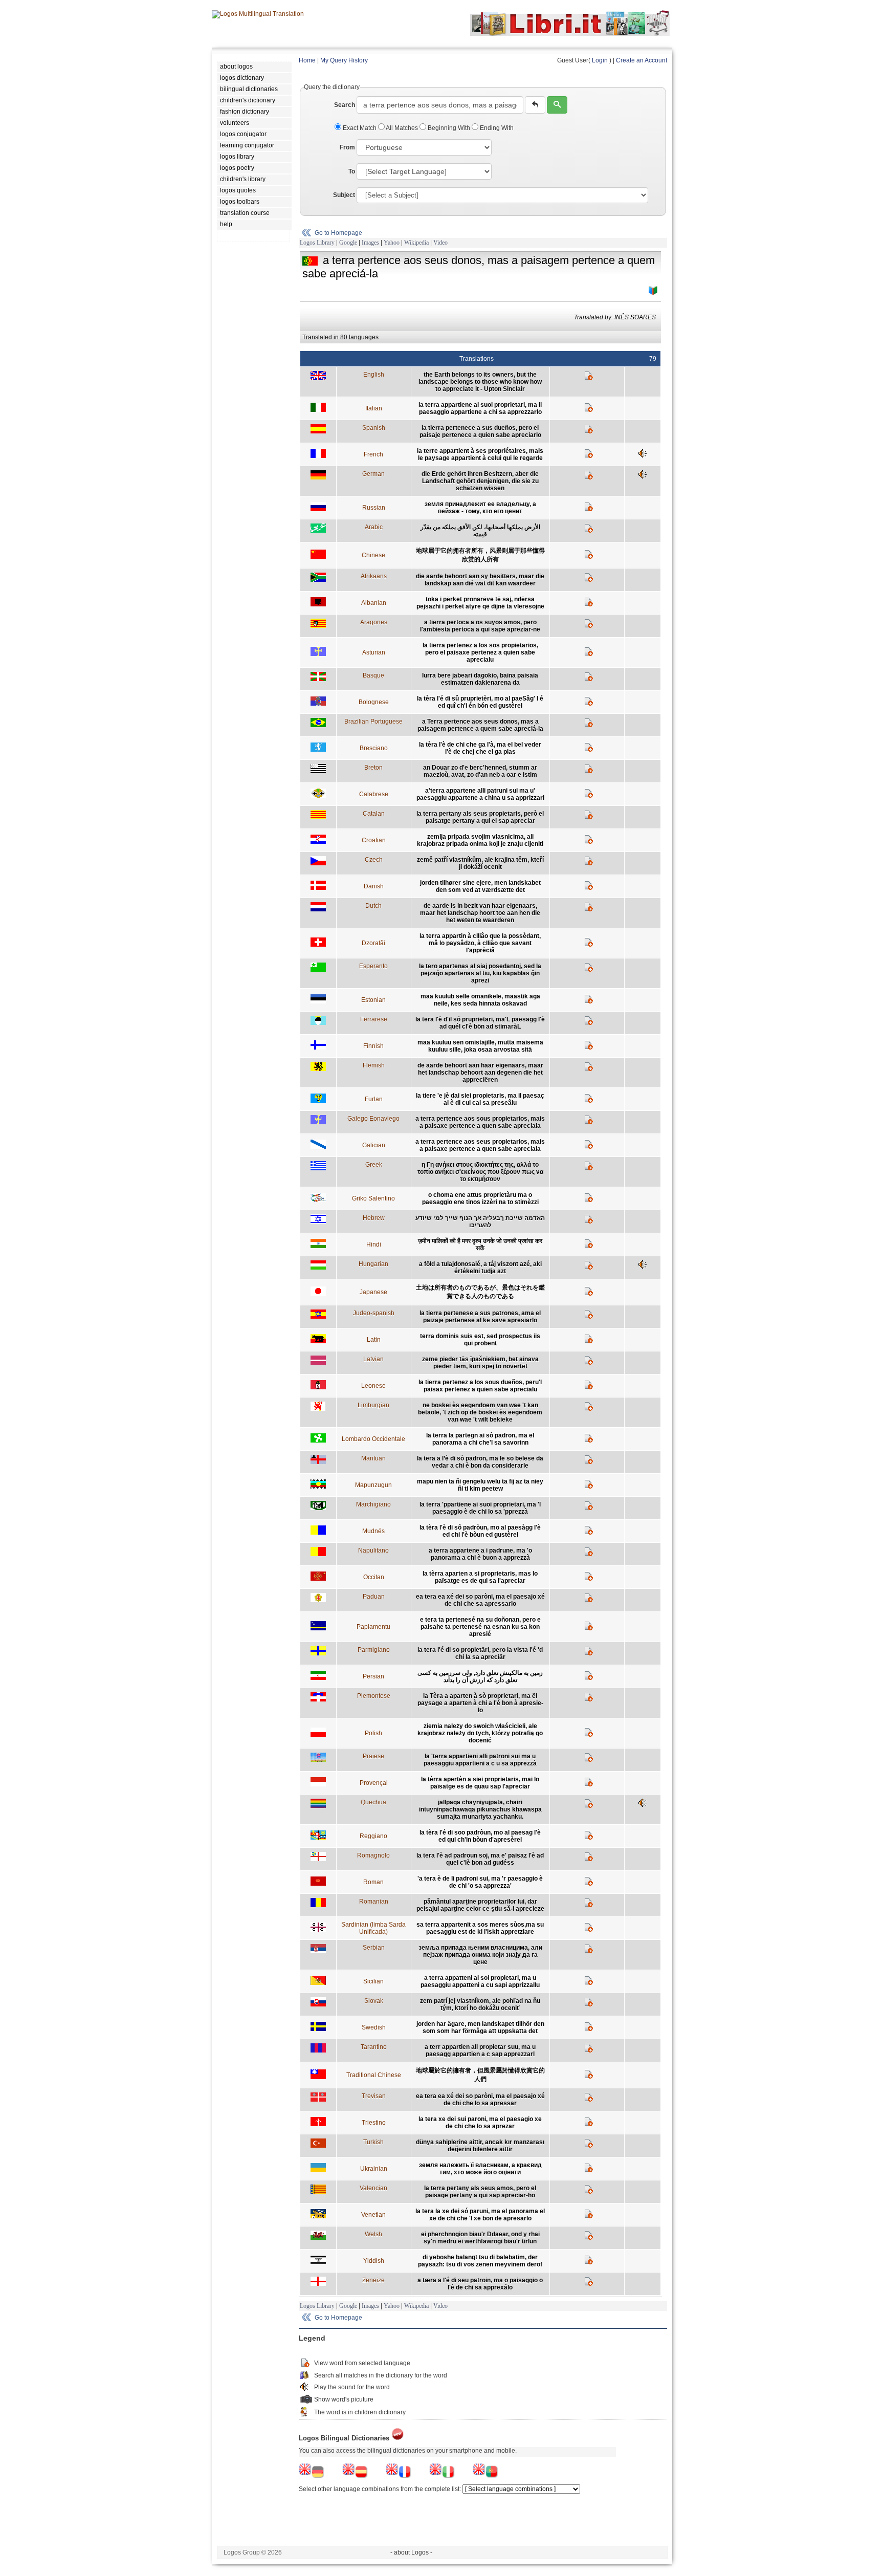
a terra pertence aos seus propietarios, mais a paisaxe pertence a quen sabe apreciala (480, 1145)
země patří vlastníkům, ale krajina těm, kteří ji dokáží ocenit (480, 863)
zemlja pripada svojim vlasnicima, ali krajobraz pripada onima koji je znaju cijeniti (480, 840)
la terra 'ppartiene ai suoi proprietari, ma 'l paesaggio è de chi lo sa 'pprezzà (480, 1508)
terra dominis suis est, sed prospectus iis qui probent (480, 1340)
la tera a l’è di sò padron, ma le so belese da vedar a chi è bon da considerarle (480, 1462)
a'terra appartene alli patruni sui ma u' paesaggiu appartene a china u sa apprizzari (480, 794)
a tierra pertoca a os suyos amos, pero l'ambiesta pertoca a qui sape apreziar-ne (480, 626)
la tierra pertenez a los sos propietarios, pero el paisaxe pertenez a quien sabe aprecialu (480, 652)
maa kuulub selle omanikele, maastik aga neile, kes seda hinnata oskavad (480, 1000)
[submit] (557, 105)
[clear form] (535, 105)
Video (440, 243)
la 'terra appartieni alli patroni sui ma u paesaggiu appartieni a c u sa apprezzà (480, 1760)
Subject (344, 195)
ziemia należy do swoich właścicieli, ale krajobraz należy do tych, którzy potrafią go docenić (480, 1733)
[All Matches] (653, 291)
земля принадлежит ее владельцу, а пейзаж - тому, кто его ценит (480, 508)
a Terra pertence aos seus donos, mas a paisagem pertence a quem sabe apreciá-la (480, 725)
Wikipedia (416, 243)
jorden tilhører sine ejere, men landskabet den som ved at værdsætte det (480, 886)
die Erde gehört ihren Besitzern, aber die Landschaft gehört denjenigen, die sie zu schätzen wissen (480, 481)
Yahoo (392, 243)
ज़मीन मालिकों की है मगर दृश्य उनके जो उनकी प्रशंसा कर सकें (480, 1245)
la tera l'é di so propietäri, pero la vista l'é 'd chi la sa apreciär (480, 1653)
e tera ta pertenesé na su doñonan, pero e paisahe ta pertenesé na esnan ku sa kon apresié (480, 1627)
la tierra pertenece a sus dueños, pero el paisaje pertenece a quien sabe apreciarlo (480, 431)
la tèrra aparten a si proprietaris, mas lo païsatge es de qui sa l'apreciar (480, 1577)
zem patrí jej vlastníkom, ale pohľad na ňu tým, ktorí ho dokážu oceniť (480, 2004)
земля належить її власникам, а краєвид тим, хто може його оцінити (480, 2169)
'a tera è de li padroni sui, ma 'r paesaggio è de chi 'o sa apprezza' (480, 1882)
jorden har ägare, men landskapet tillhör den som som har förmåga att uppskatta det (480, 2027)
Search (345, 105)
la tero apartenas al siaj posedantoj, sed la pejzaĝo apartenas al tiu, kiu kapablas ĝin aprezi (480, 973)
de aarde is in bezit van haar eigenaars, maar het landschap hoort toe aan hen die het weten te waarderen (480, 913)
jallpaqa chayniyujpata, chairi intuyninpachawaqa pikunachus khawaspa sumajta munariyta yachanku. (480, 1809)
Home (307, 60)
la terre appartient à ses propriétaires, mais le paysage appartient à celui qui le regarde (480, 454)
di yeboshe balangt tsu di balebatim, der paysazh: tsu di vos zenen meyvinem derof (480, 2261)
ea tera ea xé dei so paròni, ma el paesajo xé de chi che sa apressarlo (480, 1600)
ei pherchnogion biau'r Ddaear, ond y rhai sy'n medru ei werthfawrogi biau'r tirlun (480, 2238)
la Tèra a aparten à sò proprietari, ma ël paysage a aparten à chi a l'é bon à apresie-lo (480, 1703)
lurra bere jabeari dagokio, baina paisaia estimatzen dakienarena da (480, 679)
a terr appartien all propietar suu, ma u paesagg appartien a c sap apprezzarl (480, 2050)
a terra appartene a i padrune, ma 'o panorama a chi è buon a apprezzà (480, 1554)
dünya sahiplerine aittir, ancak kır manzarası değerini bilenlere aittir (480, 2146)
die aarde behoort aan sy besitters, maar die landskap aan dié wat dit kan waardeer (480, 580)
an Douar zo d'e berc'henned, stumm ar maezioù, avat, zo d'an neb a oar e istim (480, 771)
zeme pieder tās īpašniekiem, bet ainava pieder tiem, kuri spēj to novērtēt (480, 1363)
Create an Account (642, 60)
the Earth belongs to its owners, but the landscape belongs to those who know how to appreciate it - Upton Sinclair (480, 382)
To (352, 171)
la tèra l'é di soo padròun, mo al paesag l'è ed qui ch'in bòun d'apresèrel (480, 1836)
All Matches (402, 128)
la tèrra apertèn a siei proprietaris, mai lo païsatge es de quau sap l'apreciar (480, 1783)
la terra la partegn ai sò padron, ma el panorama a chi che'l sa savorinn (480, 1439)
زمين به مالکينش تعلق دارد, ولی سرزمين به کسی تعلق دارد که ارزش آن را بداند (480, 1676)
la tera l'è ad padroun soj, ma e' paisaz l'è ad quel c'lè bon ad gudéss (480, 1859)
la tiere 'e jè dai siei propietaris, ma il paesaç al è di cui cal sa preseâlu (480, 1099)
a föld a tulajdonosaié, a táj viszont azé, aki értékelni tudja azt (480, 1268)
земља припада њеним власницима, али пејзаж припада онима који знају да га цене (480, 1955)
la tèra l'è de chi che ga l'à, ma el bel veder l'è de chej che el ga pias (480, 748)
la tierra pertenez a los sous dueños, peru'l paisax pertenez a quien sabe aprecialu (480, 1386)
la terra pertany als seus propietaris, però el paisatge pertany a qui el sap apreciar (480, 817)
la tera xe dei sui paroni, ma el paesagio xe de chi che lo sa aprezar (480, 2123)
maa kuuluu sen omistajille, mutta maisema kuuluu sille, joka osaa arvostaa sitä (480, 1046)
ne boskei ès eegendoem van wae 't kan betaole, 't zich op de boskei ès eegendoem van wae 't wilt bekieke (480, 1412)
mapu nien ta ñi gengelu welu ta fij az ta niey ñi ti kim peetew (480, 1485)
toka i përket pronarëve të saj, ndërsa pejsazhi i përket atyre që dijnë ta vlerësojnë (480, 603)
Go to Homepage (338, 233)
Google (348, 243)
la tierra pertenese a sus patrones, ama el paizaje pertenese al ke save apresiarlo (480, 1317)
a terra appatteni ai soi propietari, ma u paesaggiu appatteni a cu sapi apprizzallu (480, 1981)
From (347, 147)
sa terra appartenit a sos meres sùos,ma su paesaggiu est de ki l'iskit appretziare (480, 1928)
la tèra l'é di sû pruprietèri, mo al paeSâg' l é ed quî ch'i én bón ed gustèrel (480, 702)
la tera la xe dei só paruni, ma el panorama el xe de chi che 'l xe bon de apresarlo (480, 2215)
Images (370, 243)
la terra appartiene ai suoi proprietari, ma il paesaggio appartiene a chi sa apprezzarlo (480, 408)
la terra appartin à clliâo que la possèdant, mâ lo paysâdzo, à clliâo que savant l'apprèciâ (480, 943)
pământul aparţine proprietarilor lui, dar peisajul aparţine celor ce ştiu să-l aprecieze (480, 1905)
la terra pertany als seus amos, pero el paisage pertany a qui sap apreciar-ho (480, 2192)
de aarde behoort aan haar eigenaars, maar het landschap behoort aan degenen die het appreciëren (480, 1073)
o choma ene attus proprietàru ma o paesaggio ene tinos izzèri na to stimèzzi (480, 1198)
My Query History (344, 60)
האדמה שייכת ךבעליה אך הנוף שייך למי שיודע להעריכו (480, 1221)
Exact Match (360, 128)
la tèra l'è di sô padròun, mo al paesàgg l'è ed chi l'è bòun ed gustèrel (480, 1531)
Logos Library (317, 243)
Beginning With (449, 128)
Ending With (496, 128)
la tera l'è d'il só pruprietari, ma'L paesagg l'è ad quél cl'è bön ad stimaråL (480, 1023)
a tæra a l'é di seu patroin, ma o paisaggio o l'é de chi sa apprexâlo (480, 2284)
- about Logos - (411, 2552)
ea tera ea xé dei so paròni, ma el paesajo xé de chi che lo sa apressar (480, 2100)
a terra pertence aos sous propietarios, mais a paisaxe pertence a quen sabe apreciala (480, 1122)
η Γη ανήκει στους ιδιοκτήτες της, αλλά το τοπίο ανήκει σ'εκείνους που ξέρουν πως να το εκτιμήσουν (480, 1172)
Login (600, 60)
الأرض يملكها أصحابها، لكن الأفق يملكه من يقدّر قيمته (480, 531)
